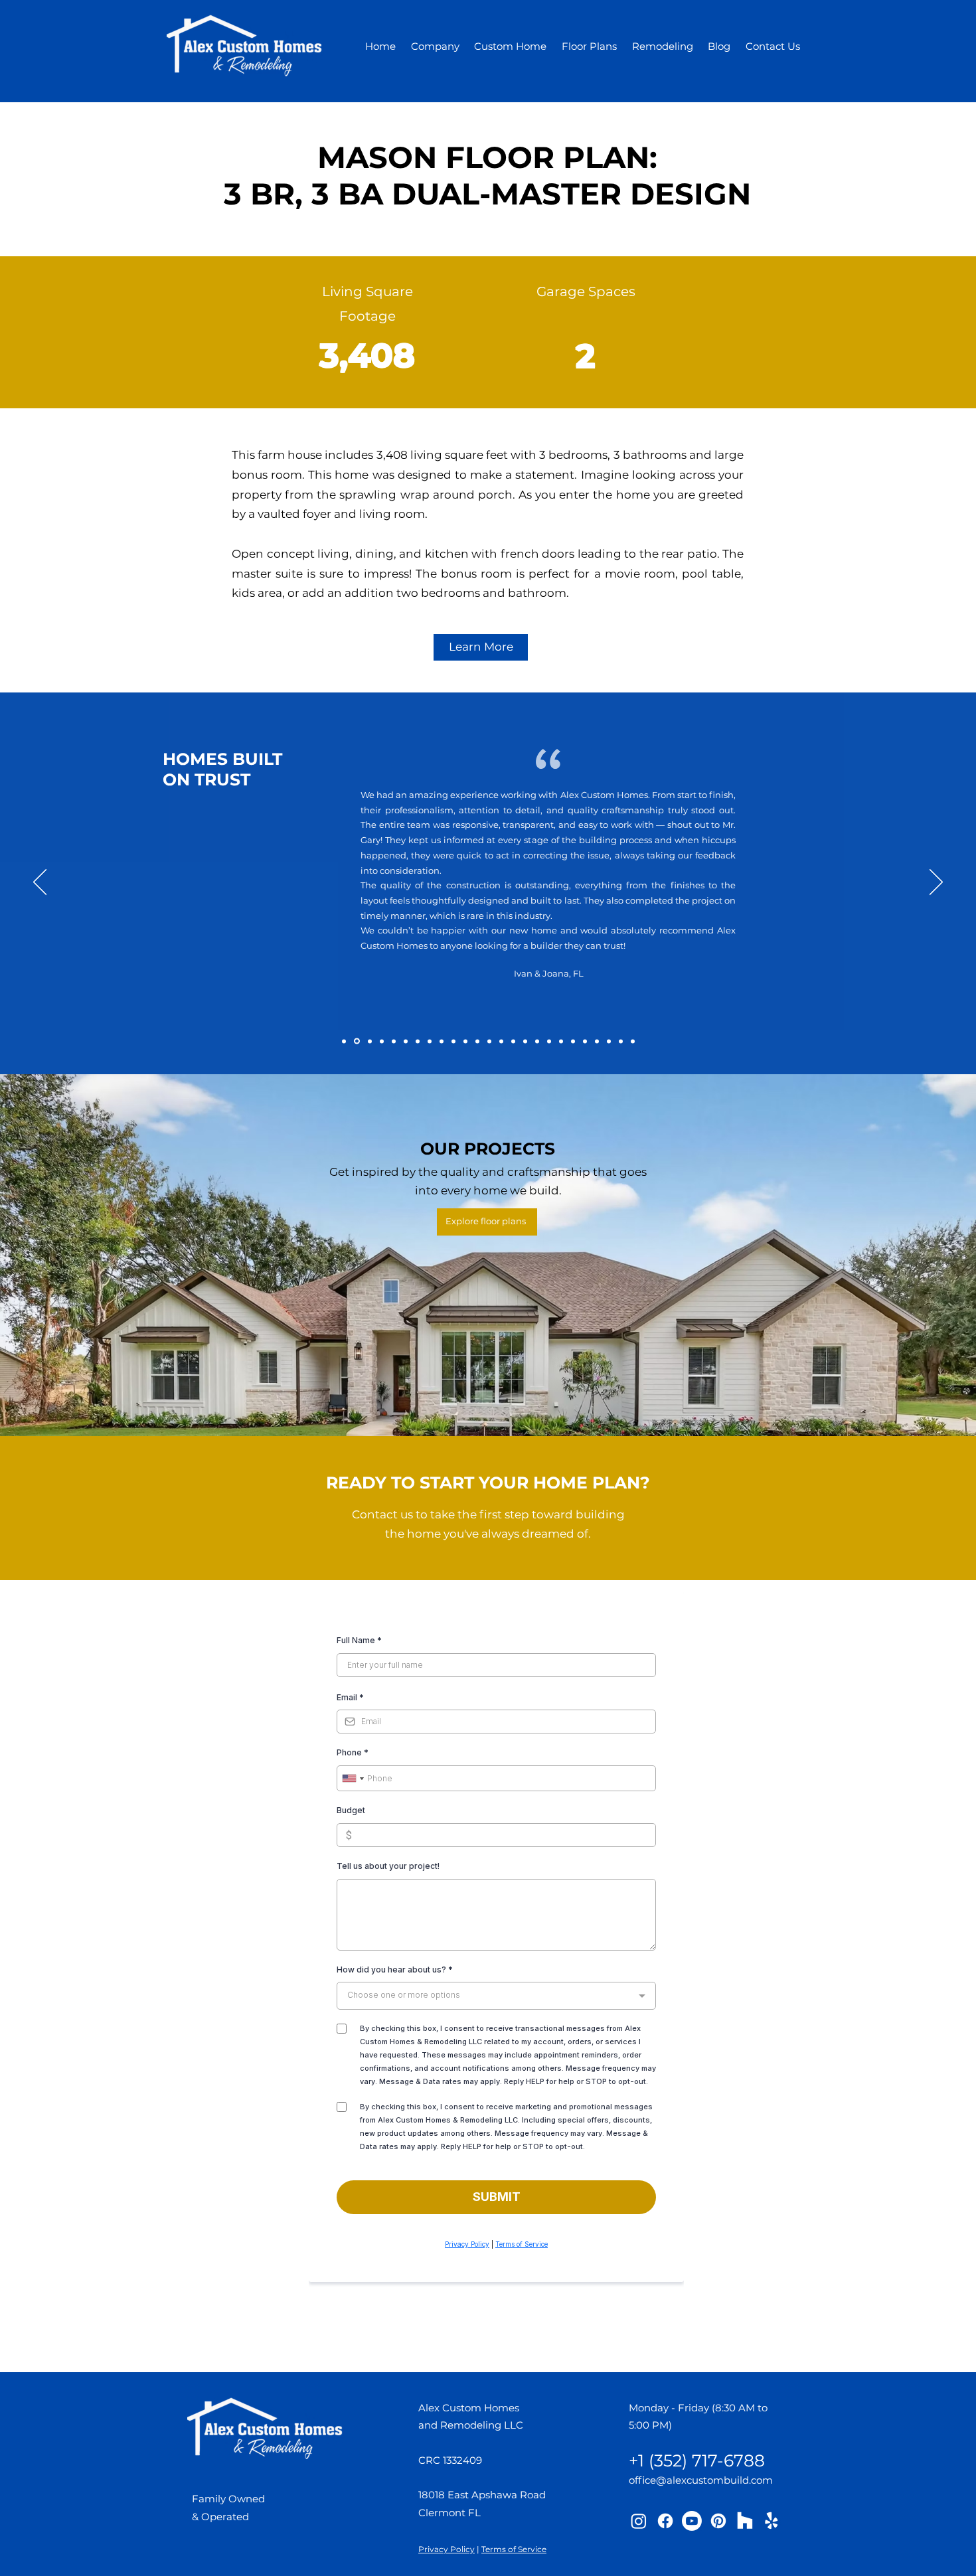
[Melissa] (597, 1041)
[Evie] (501, 1041)
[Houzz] (745, 2521)
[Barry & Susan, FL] (369, 1041)
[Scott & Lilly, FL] (356, 1041)
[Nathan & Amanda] (382, 1041)
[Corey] (561, 1041)
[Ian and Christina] (430, 1041)
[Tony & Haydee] (394, 1041)
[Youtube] (692, 2521)
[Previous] (40, 883)
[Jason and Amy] (477, 1041)
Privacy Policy (447, 2549)
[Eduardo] (513, 1041)
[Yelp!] (772, 2521)
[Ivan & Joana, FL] (344, 1041)
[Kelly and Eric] (418, 1041)
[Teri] (489, 1041)
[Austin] (633, 1041)
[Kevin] (442, 1041)
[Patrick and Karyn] (525, 1041)
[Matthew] (609, 1041)
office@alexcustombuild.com (701, 2480)
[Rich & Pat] (406, 1041)
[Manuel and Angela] (549, 1041)
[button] (436, 46)
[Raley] (573, 1041)
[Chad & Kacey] (453, 1041)
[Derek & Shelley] (585, 1041)
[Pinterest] (718, 2521)
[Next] (936, 883)
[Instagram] (639, 2521)
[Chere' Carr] (465, 1041)
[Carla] (621, 1041)
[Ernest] (537, 1041)
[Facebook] (665, 2521)
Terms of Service (514, 2549)
